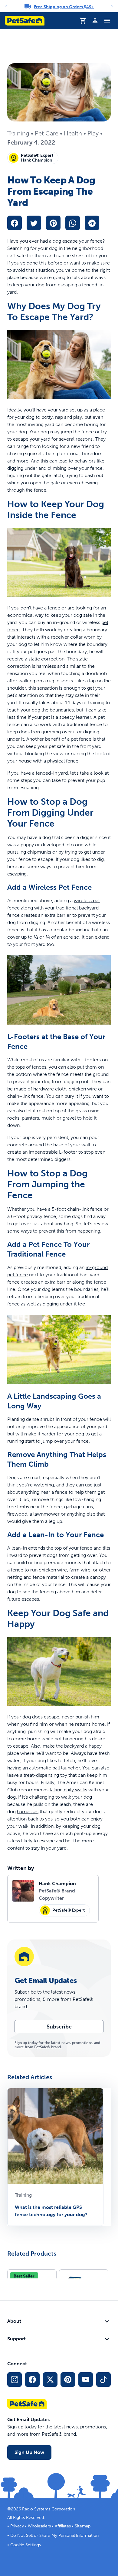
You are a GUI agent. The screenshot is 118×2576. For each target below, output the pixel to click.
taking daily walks (68, 1790)
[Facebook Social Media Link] (32, 2380)
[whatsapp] (73, 223)
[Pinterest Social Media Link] (68, 2380)
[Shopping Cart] (83, 21)
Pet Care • (49, 133)
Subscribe (59, 2027)
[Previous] (6, 6)
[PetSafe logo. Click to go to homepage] (25, 21)
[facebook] (15, 223)
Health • (76, 133)
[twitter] (34, 223)
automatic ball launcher (54, 1768)
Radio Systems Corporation (49, 2509)
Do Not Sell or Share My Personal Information (54, 2535)
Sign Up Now (29, 2452)
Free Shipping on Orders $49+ (64, 7)
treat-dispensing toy (45, 1775)
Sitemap (83, 2526)
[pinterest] (53, 223)
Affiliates (63, 2526)
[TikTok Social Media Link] (103, 2380)
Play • (95, 133)
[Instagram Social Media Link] (15, 2380)
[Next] (112, 6)
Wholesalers (39, 2526)
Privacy (17, 2526)
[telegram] (92, 223)
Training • (21, 133)
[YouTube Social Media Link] (86, 2380)
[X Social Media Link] (50, 2380)
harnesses (28, 1812)
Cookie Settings (26, 2545)
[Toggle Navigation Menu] (107, 21)
